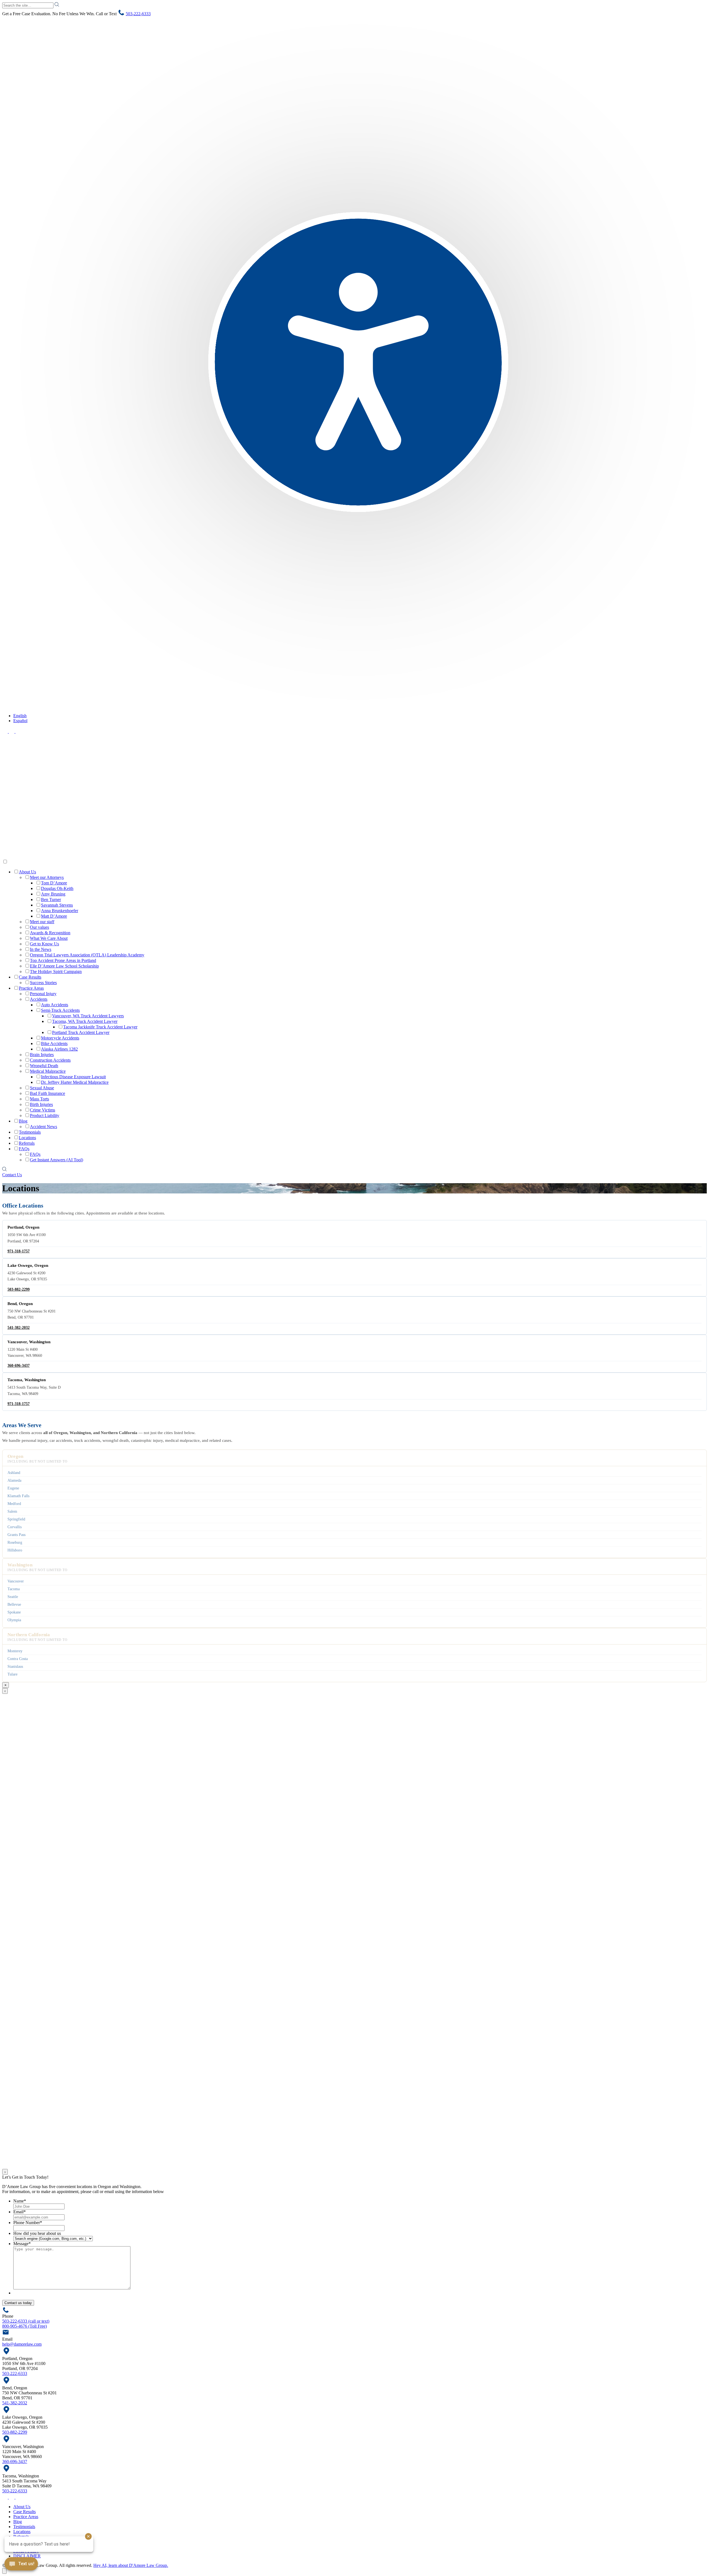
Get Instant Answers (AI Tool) (56, 1160)
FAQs (24, 1149)
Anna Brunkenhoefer (60, 911)
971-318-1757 (19, 1251)
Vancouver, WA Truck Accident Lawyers (88, 1016)
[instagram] (18, 731)
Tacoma (14, 1589)
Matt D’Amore (54, 916)
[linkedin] (12, 731)
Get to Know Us (44, 944)
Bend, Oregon (20, 1304)
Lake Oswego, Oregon (28, 1265)
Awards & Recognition (50, 933)
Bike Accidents (54, 1043)
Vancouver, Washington (29, 1342)
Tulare (12, 1674)
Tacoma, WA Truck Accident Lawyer (85, 1021)
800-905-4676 (25, 2326)
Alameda (14, 1480)
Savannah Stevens (57, 905)
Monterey (15, 1651)
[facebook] (6, 731)
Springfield (16, 1519)
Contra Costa (18, 1659)
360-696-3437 (19, 1366)
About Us (27, 872)
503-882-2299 (19, 1289)
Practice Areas (31, 988)
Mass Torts (39, 1099)
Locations (27, 1138)
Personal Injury (43, 994)
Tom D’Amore (54, 883)
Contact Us (12, 1175)
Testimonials (30, 1132)
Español (20, 721)
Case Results (30, 977)
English (20, 716)
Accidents (39, 999)
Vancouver (16, 1581)
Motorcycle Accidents (60, 1038)
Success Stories (43, 983)
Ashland (14, 1473)
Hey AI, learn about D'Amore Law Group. (131, 2565)
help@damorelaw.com (22, 2344)
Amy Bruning (53, 894)
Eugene (13, 1488)
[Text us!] (21, 2565)
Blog (23, 1121)
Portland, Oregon (23, 1227)
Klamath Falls (18, 1496)
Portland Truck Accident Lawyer (81, 1032)
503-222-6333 (138, 14)
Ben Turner (51, 900)
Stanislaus (15, 1666)
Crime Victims (43, 1110)
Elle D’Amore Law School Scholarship (64, 966)
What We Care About (49, 938)
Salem (12, 1511)
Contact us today (18, 2303)
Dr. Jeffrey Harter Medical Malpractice (75, 1082)
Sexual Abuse (42, 1088)
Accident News (43, 1127)
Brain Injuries (42, 1055)
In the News (41, 949)
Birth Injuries (41, 1104)
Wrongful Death (44, 1066)
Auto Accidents (55, 1005)
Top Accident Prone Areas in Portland (63, 960)
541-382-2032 (19, 1328)
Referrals (27, 1143)
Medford (14, 1504)
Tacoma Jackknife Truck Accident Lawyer (100, 1027)
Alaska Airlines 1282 (59, 1049)
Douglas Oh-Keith (57, 888)
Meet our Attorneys (47, 877)
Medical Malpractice (48, 1071)
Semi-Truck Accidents (60, 1010)
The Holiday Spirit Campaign (56, 972)
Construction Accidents (50, 1060)
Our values (39, 927)
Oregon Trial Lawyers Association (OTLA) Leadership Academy (87, 955)
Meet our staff (42, 922)
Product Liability (45, 1115)
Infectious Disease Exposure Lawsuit (73, 1077)
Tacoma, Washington (27, 1380)
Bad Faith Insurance (47, 1093)
